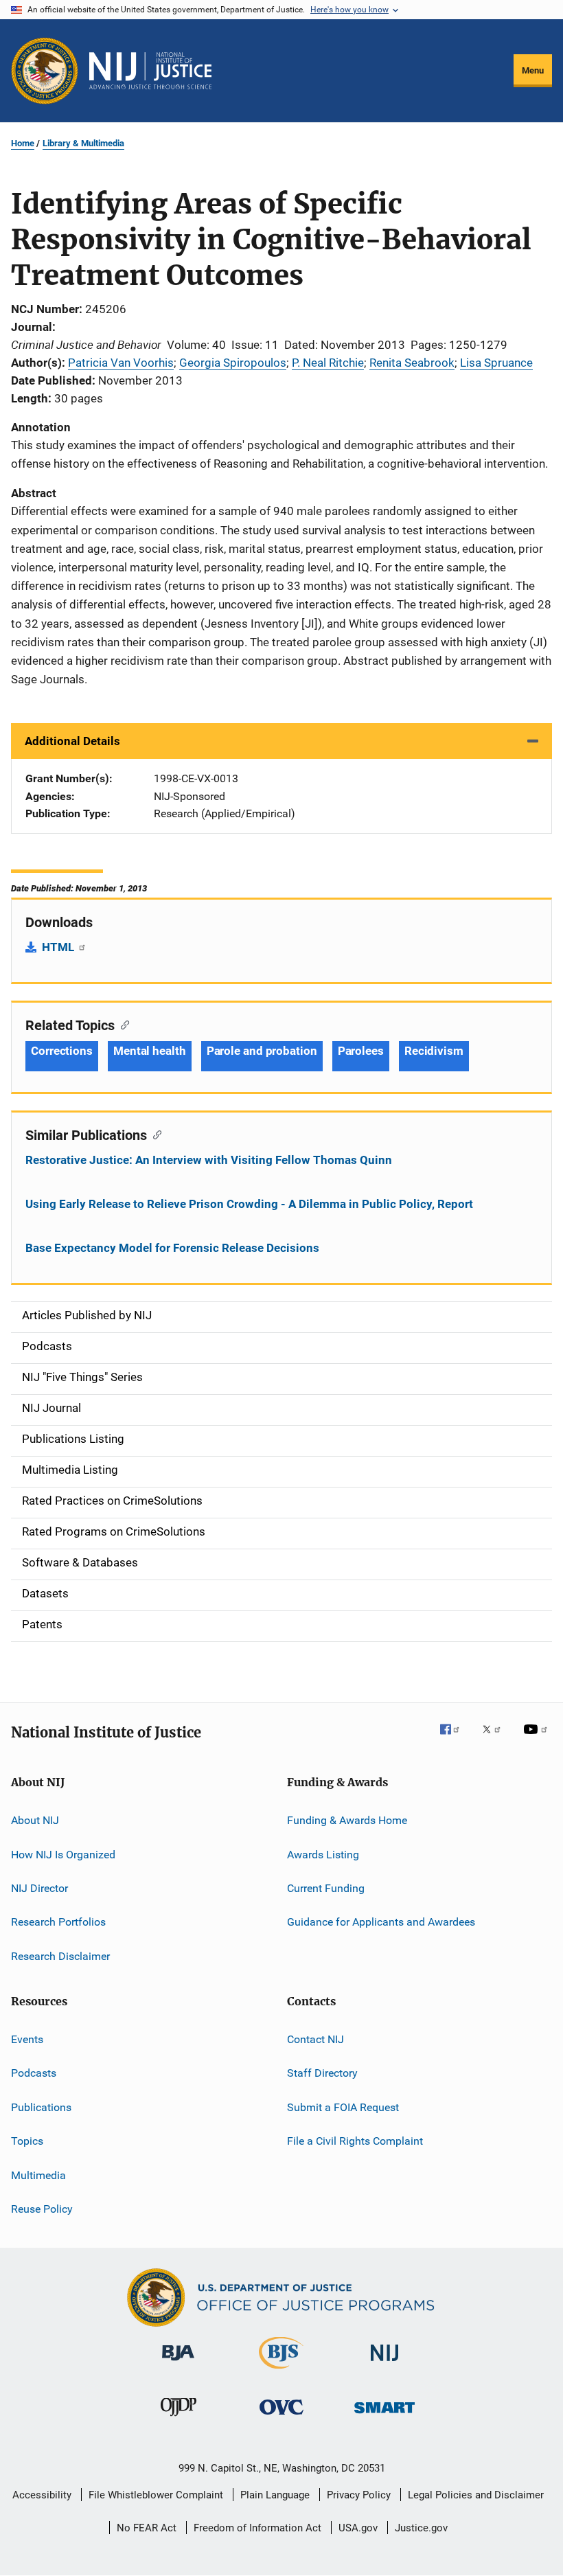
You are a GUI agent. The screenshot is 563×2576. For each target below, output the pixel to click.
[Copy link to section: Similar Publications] (154, 1134)
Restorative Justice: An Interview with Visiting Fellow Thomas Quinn (209, 1160)
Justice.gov (421, 2528)
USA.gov (358, 2528)
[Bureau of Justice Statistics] (281, 2371)
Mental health (150, 1051)
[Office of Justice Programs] (45, 71)
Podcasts (34, 2073)
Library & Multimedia (83, 143)
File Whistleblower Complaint (156, 2495)
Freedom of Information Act (257, 2528)
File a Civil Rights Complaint (355, 2141)
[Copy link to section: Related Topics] (122, 1024)
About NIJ (35, 1820)
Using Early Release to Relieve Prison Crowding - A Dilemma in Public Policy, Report (249, 1204)
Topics (27, 2141)
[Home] (150, 71)
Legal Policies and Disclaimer (476, 2495)
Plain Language (275, 2495)
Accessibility (42, 2495)
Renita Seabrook (412, 363)
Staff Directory (322, 2073)
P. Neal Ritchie (328, 363)
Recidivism (434, 1051)
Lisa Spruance (496, 363)
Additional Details (72, 741)
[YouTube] (538, 1739)
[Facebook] (455, 1739)
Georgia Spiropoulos (233, 363)
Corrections (62, 1051)
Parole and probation (262, 1051)
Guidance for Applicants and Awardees (381, 1922)
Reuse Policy (42, 2209)
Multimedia (38, 2175)
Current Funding (326, 1888)
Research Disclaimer (60, 1956)
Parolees (361, 1051)
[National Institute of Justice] (384, 2363)
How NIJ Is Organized (63, 1854)
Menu (533, 70)
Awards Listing (323, 1854)
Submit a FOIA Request (343, 2107)
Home (23, 143)
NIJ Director (39, 1888)
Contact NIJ (315, 2039)
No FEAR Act (147, 2528)
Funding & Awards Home (347, 1820)
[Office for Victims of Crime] (281, 2417)
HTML (59, 947)
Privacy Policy (359, 2495)
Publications (41, 2107)
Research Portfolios (58, 1922)
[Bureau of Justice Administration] (178, 2363)
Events (27, 2039)
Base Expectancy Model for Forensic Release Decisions (172, 1248)
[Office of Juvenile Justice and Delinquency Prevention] (179, 2419)
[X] (496, 1739)
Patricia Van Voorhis (121, 363)
